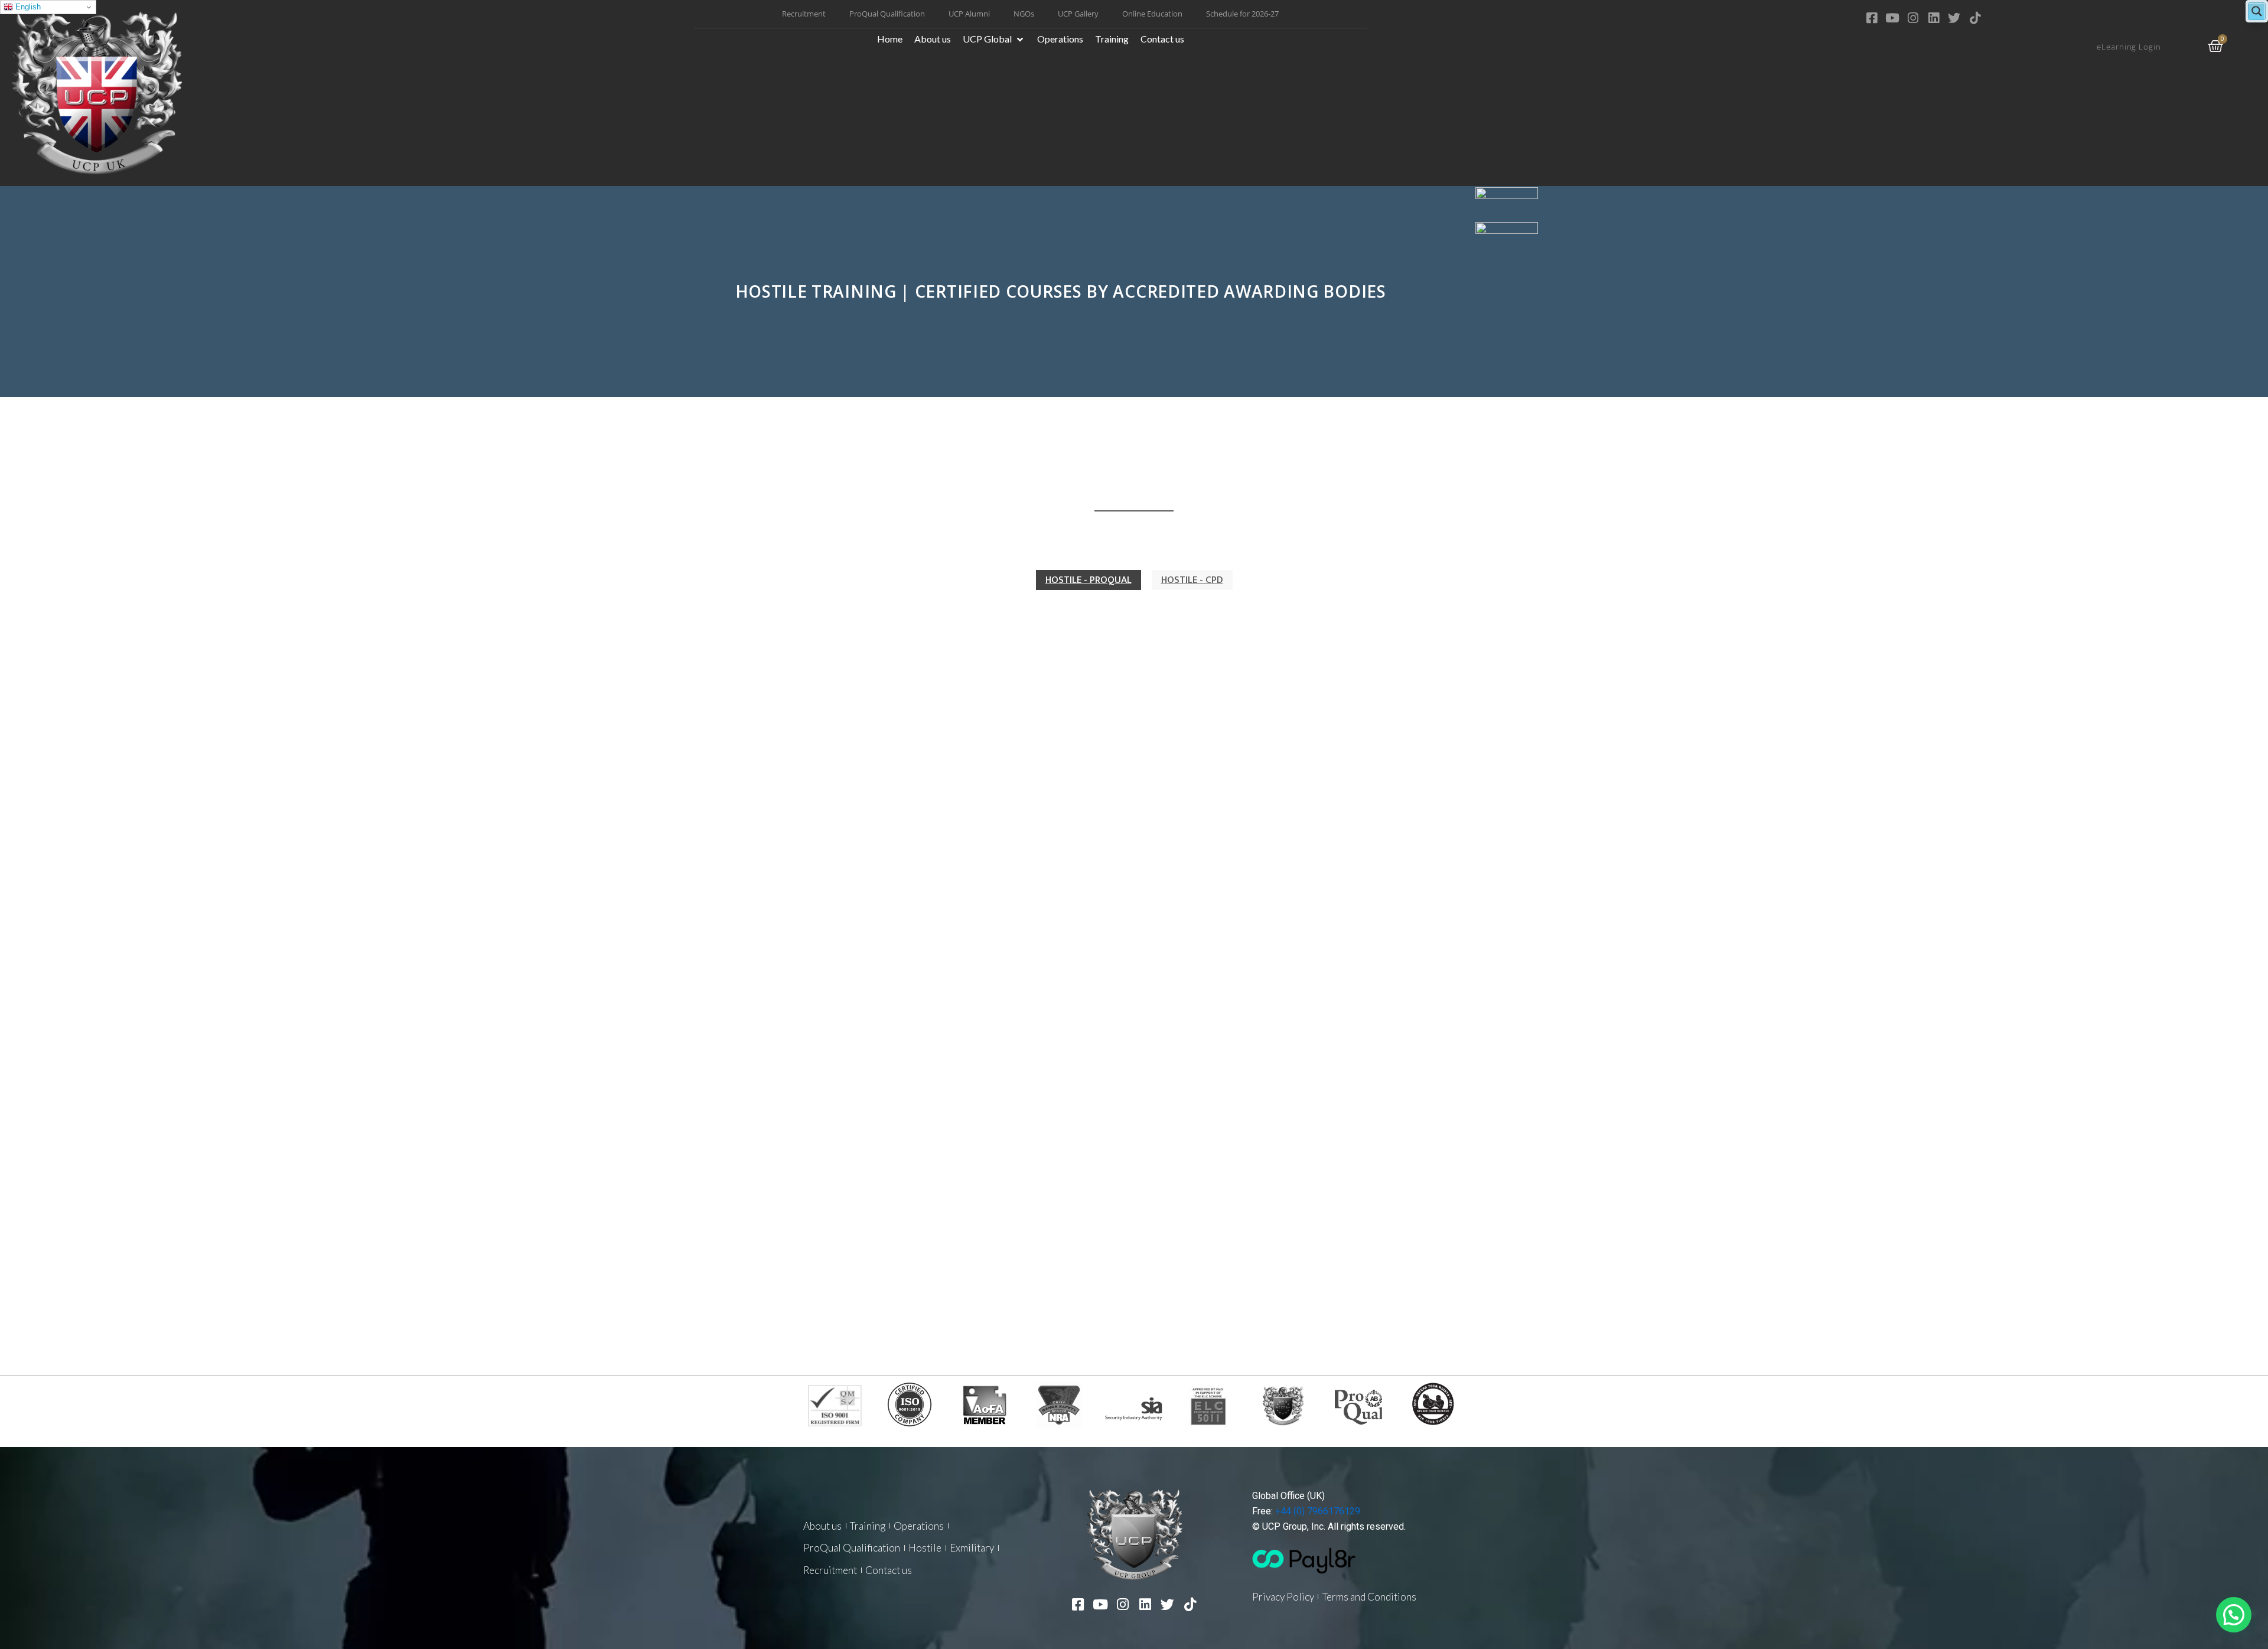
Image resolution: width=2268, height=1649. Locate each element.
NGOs (1024, 14)
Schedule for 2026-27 (1242, 14)
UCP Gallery (1078, 14)
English (27, 7)
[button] (994, 39)
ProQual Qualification (887, 14)
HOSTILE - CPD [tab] (1192, 580)
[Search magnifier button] (2257, 11)
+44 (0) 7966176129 (1318, 1511)
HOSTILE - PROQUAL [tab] (1089, 580)
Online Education (1152, 14)
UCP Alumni (969, 14)
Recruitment (804, 14)
